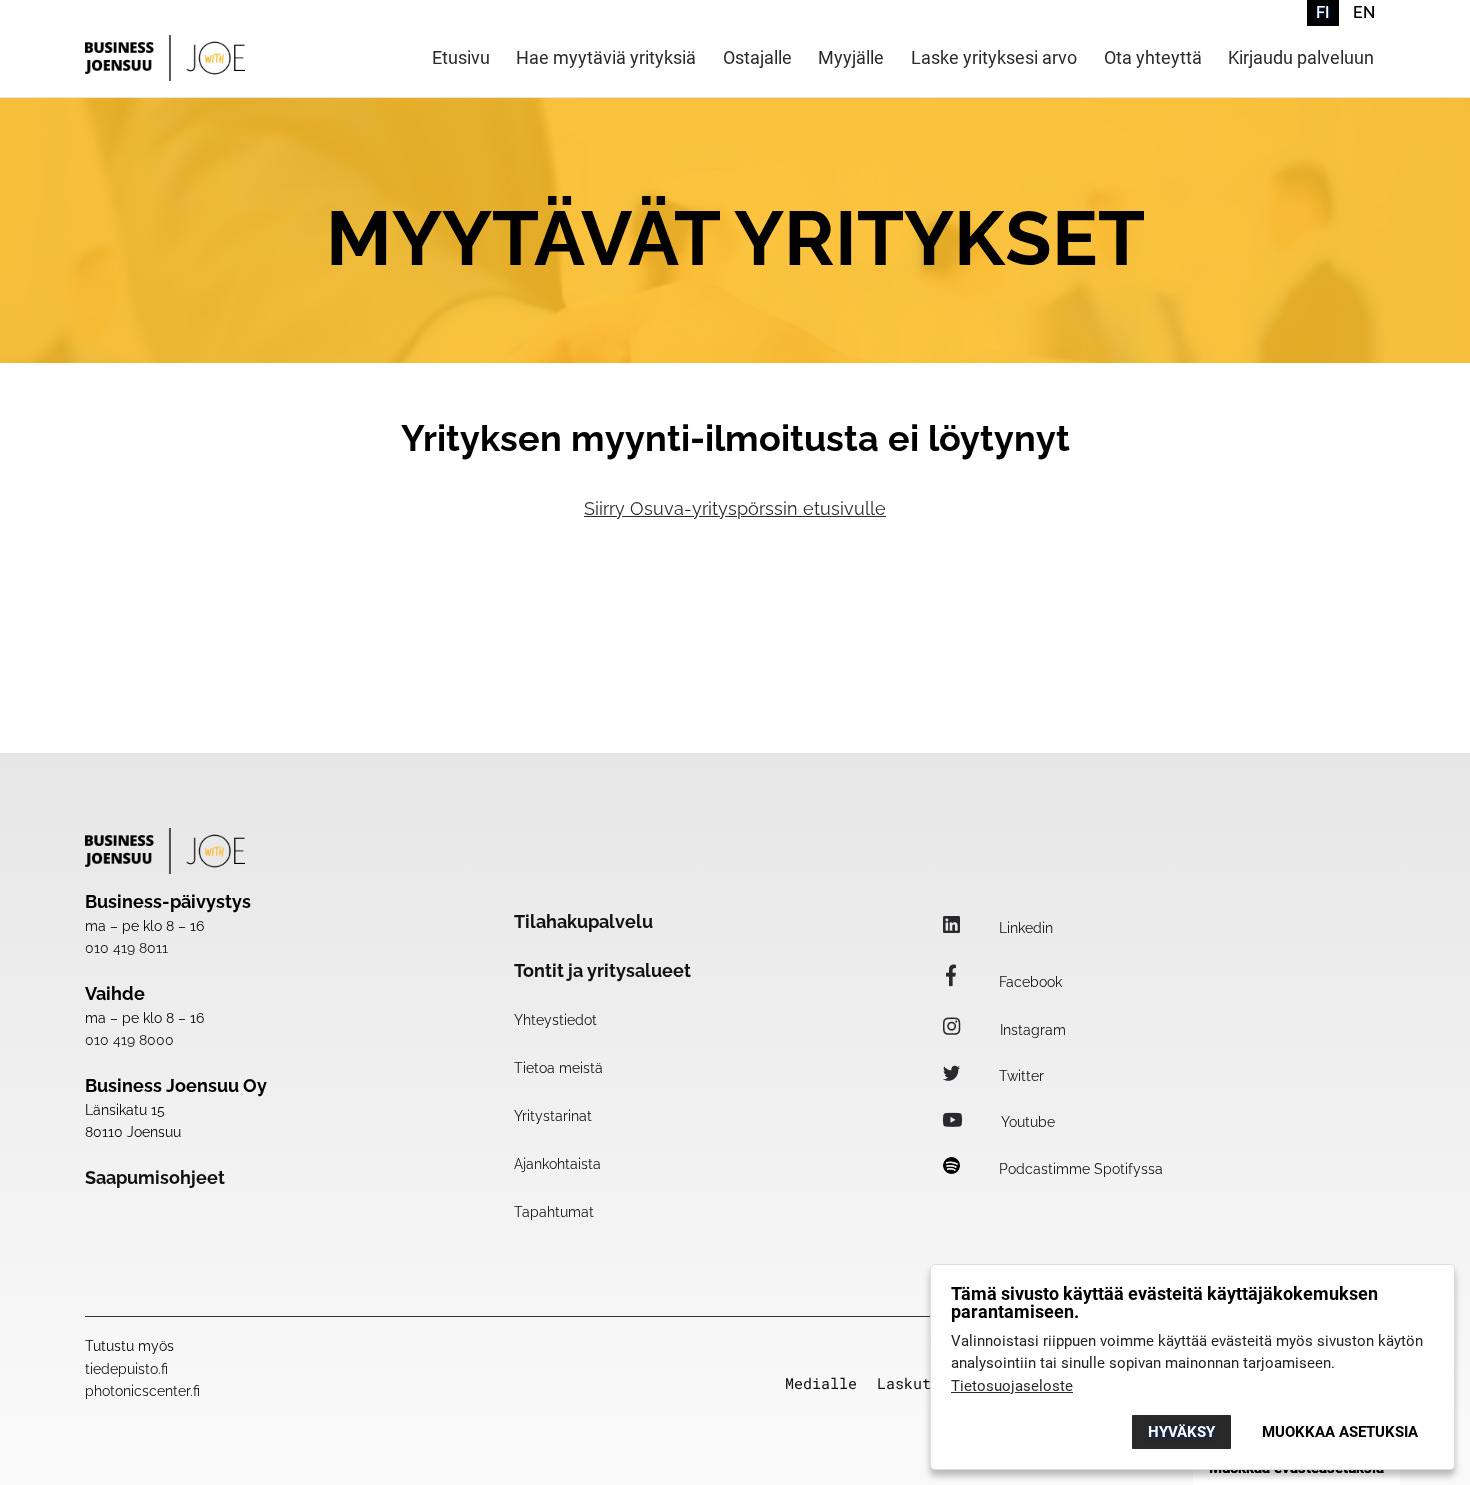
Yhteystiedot (555, 1020)
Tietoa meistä (558, 1068)
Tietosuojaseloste (1012, 1386)
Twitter (1019, 1076)
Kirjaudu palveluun (1301, 58)
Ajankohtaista (557, 1164)
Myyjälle (851, 58)
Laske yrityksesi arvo (994, 58)
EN (1364, 12)
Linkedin (1024, 928)
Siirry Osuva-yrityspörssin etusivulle (735, 508)
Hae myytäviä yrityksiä (606, 58)
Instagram (1031, 1030)
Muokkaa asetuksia (1340, 1432)
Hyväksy (1181, 1432)
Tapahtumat (554, 1212)
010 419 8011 (126, 948)
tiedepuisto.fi (126, 1369)
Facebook (1028, 982)
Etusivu (461, 58)
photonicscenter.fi (142, 1391)
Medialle (821, 1383)
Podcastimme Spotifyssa (1079, 1169)
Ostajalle (757, 58)
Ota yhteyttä (1153, 58)
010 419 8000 (129, 1040)
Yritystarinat (553, 1116)
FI (1322, 12)
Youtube (1026, 1122)
